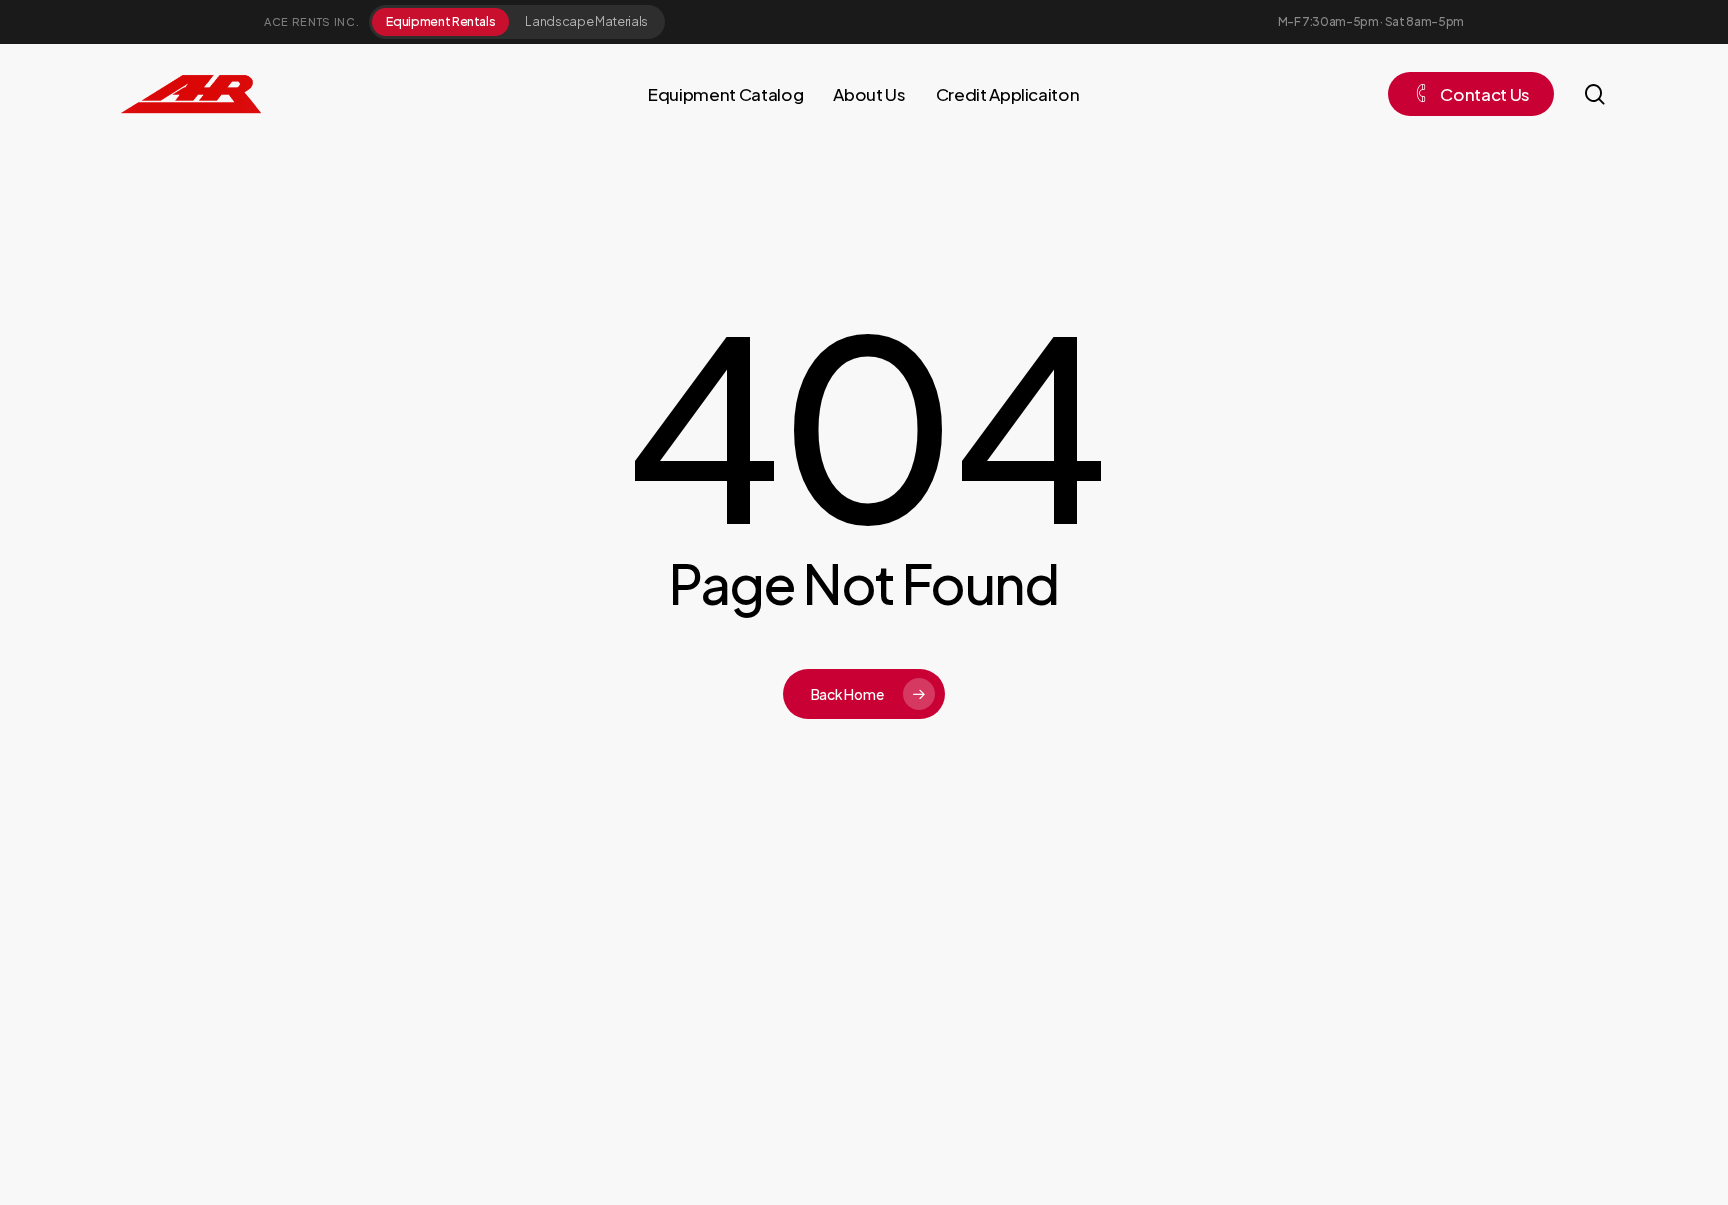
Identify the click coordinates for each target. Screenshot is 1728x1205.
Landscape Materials (586, 21)
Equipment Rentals (440, 21)
